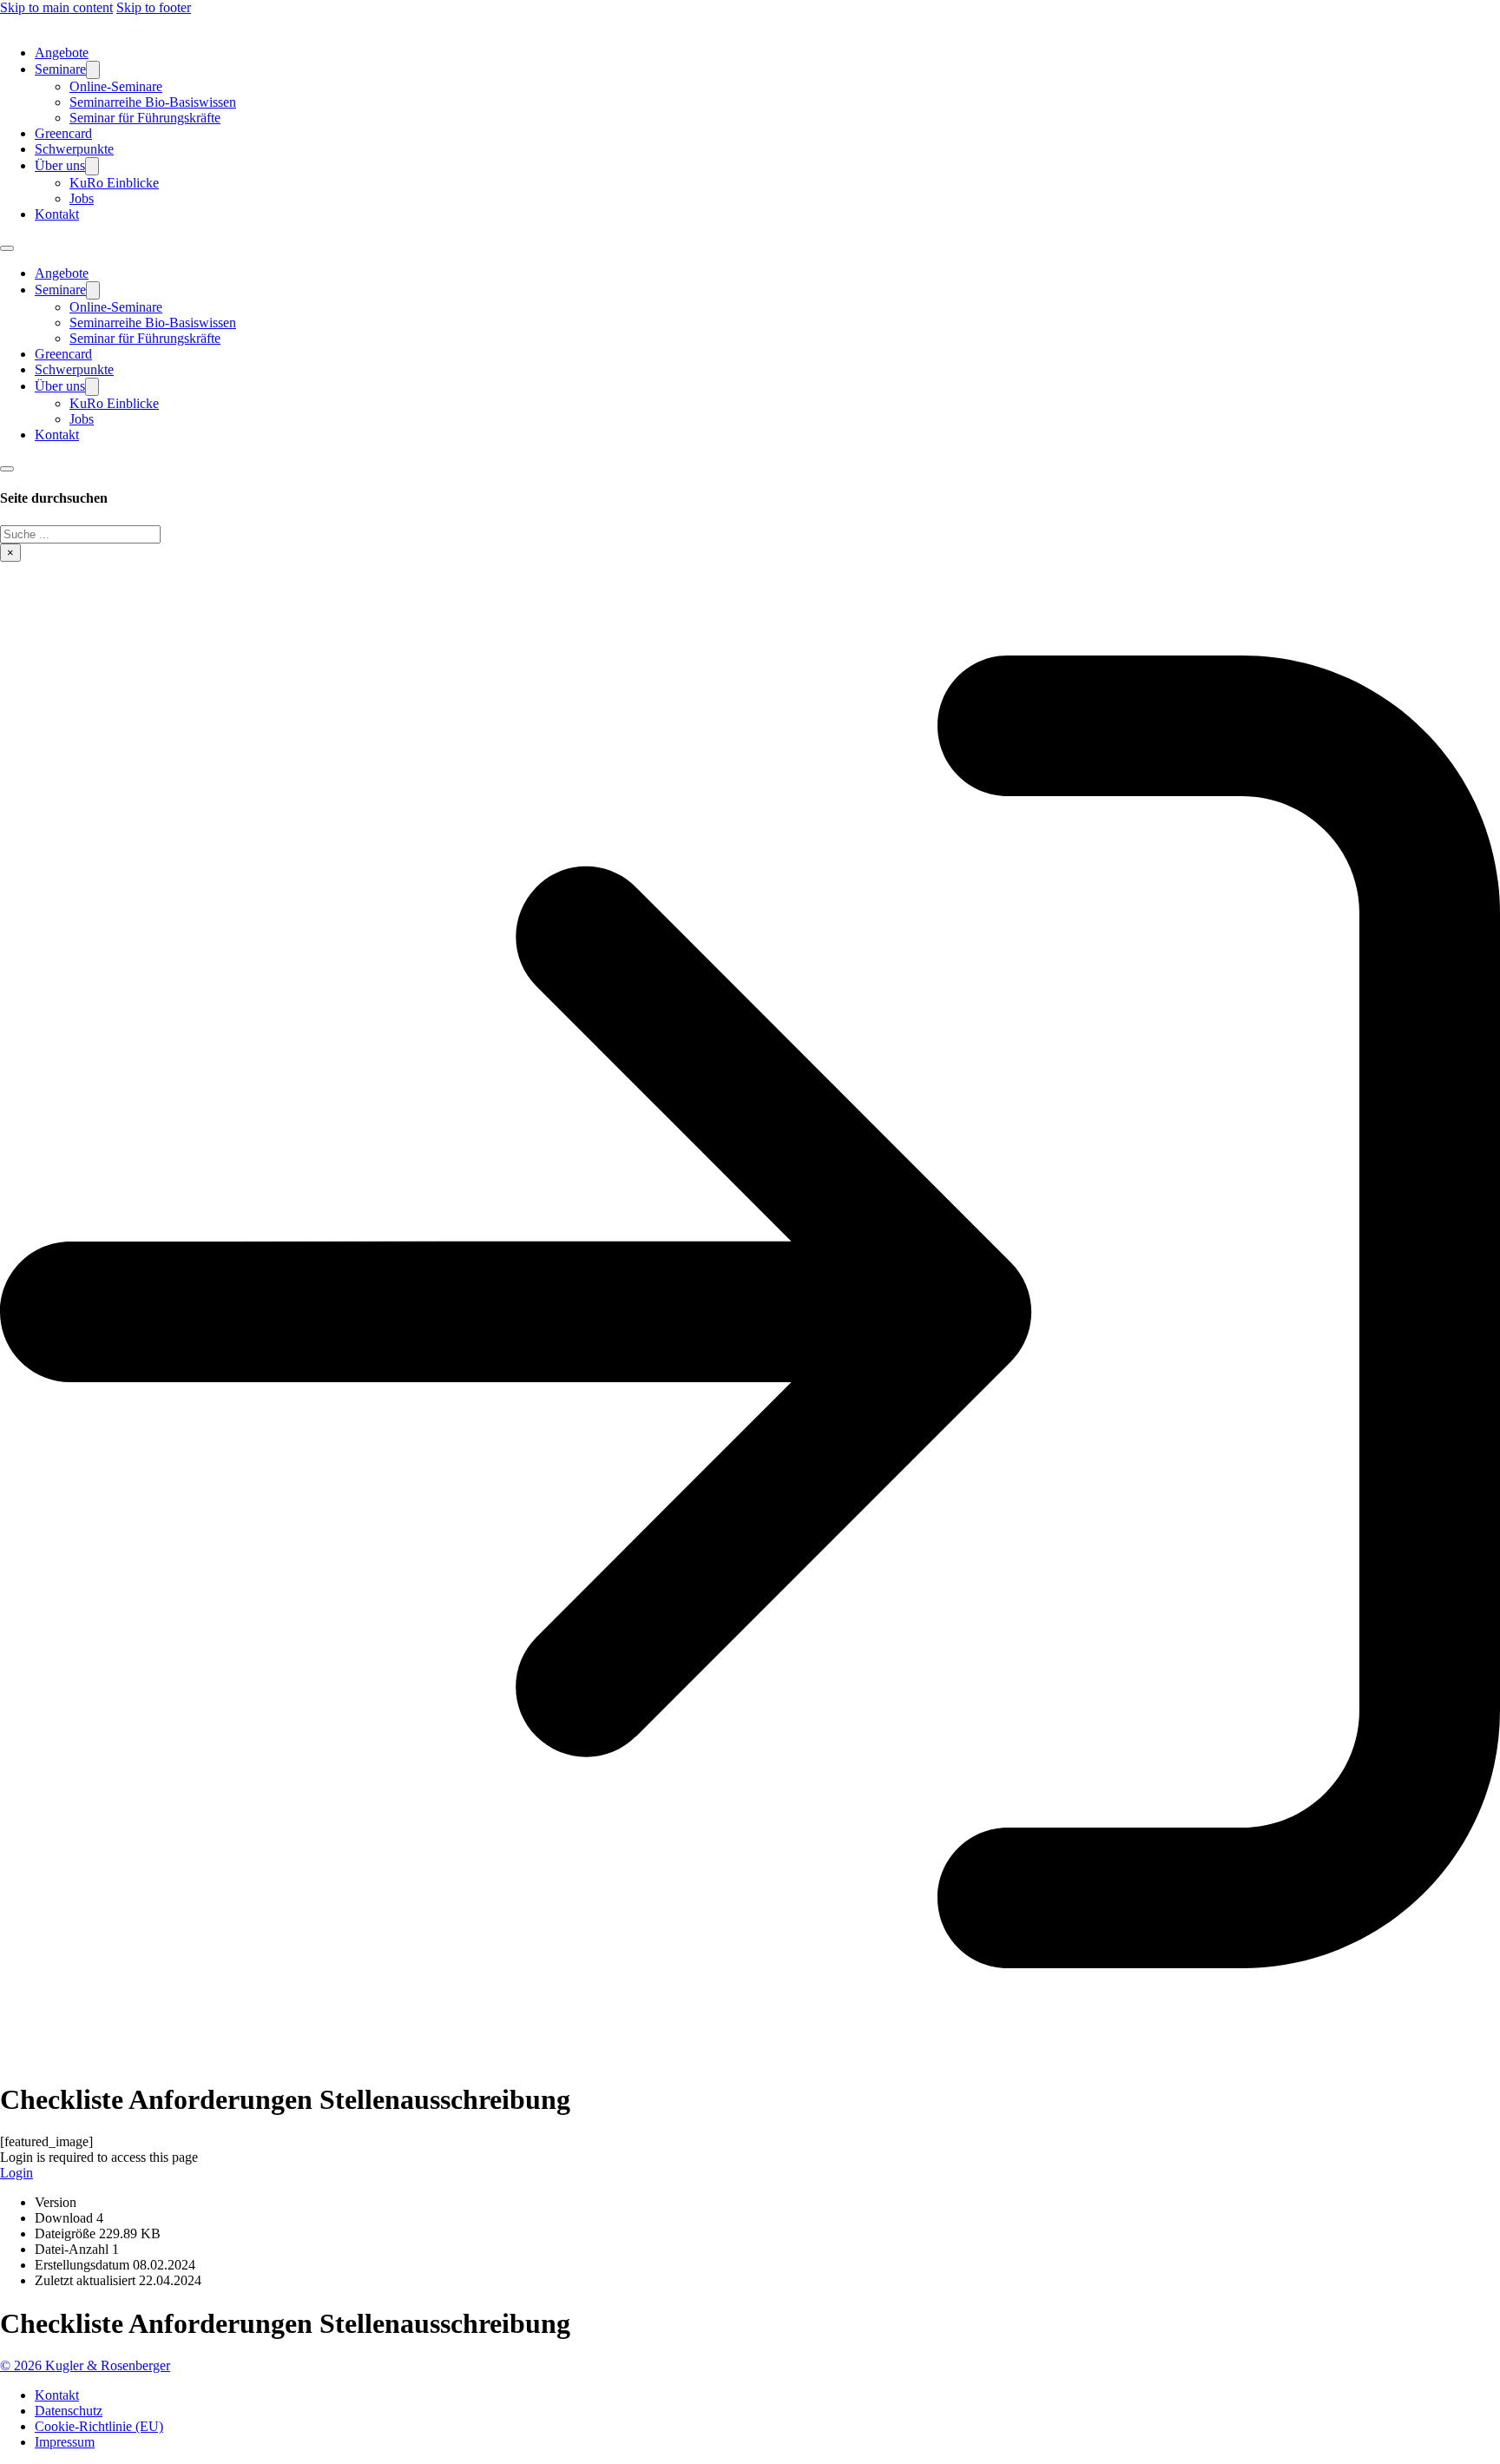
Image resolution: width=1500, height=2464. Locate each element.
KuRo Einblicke (114, 183)
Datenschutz (69, 2411)
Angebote (62, 53)
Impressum (65, 2442)
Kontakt (57, 214)
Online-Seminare (116, 86)
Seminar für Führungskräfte (145, 118)
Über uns (60, 165)
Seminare (60, 69)
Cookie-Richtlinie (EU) (99, 2426)
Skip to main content (56, 7)
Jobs (82, 198)
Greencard (63, 133)
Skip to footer (154, 7)
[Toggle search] (7, 469)
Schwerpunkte (74, 149)
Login (16, 2173)
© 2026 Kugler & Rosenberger (85, 2365)
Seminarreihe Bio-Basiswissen (153, 102)
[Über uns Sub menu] (92, 166)
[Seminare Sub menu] (93, 70)
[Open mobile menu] (7, 248)
